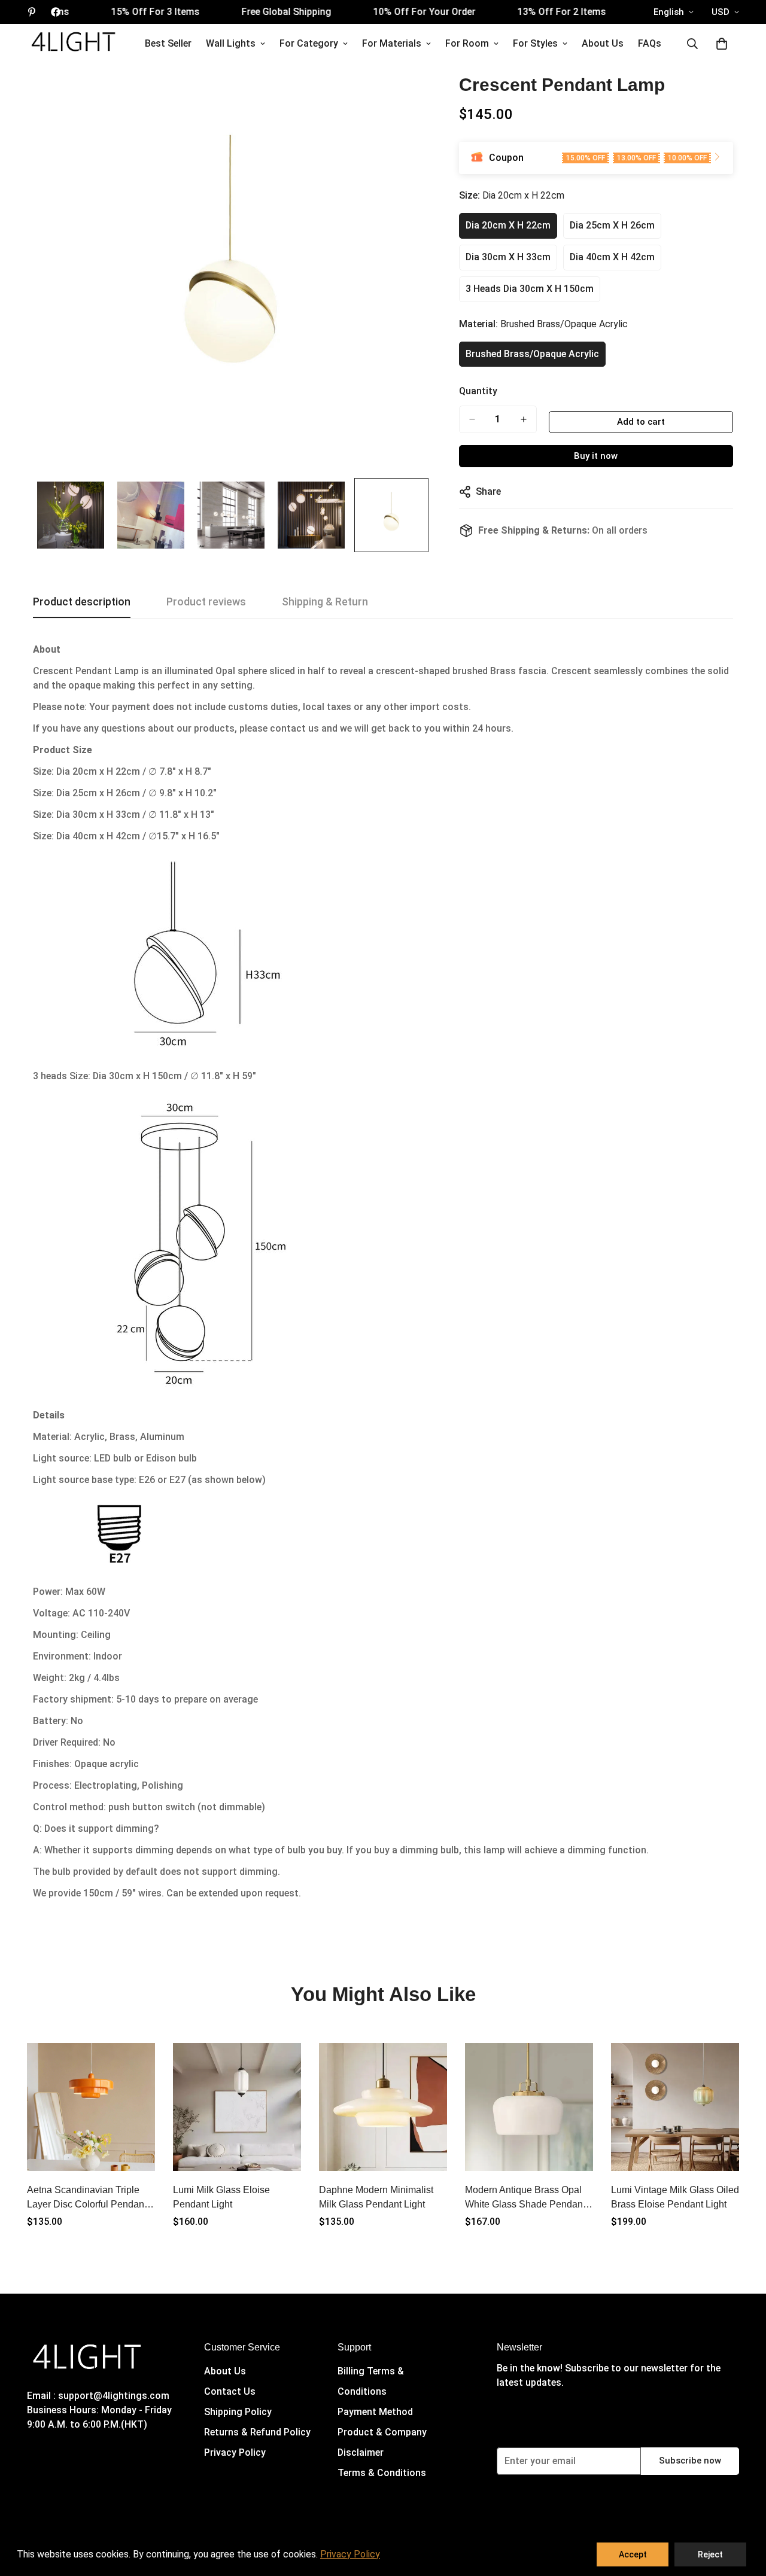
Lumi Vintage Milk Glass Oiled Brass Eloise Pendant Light (675, 2197)
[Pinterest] (32, 12)
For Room (467, 43)
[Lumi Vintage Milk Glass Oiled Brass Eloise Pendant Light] (675, 2107)
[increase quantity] (524, 419)
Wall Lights (231, 43)
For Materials (392, 43)
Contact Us (230, 2391)
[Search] (692, 44)
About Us (603, 43)
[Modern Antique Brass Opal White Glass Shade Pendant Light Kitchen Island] (529, 2107)
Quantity (478, 391)
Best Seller (168, 43)
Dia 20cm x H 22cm (508, 225)
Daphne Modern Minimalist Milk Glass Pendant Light (376, 2197)
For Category (309, 43)
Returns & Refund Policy (257, 2432)
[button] (722, 44)
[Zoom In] (404, 98)
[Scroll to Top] (743, 2511)
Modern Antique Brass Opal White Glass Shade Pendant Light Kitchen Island (525, 2198)
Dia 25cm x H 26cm (612, 225)
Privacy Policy (235, 2452)
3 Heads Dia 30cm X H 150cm (530, 289)
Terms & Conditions (382, 2473)
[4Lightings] (73, 43)
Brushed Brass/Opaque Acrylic (532, 354)
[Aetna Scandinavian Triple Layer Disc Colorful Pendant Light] (91, 2107)
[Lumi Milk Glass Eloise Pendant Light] (237, 2107)
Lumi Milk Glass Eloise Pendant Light (221, 2197)
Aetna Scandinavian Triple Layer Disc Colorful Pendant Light (87, 2198)
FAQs (650, 43)
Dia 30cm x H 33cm (508, 257)
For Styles (535, 43)
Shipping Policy (238, 2412)
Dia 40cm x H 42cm (612, 257)
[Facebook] (56, 12)
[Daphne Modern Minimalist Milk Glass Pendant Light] (383, 2107)
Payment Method (375, 2412)
